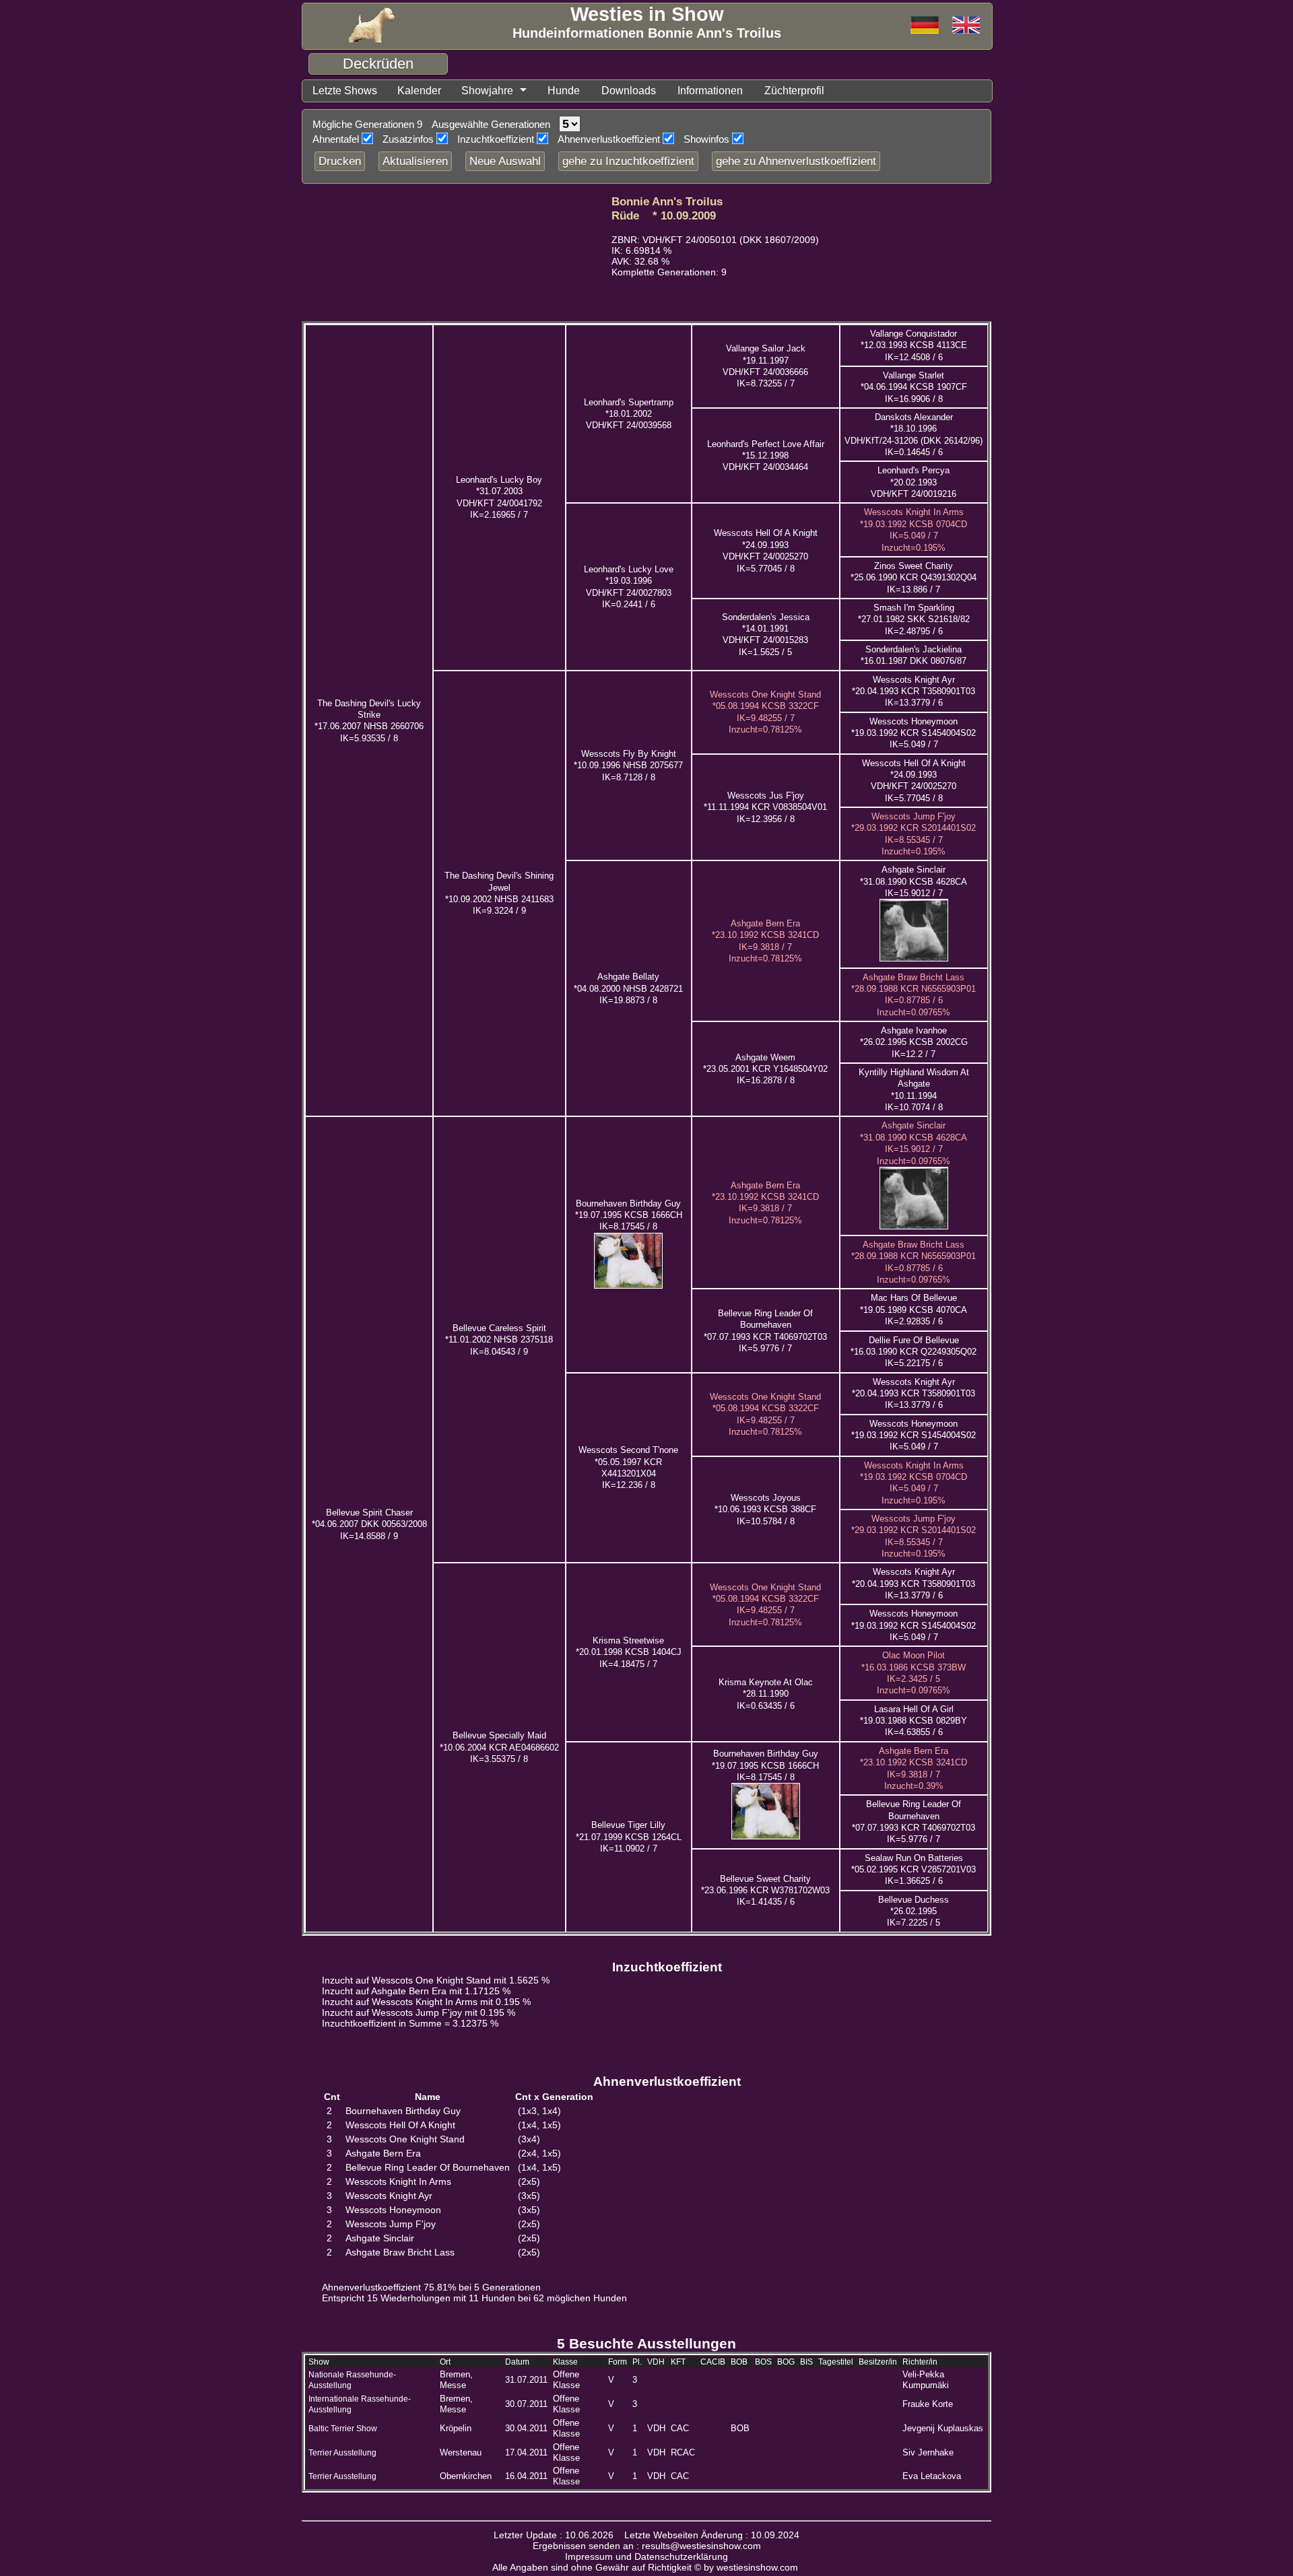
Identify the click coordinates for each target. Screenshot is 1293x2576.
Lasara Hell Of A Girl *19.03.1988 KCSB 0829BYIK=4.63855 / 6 (914, 1721)
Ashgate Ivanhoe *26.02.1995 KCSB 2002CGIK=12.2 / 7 (914, 1042)
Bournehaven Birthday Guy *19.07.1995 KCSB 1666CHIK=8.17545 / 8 (629, 1215)
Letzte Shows (345, 91)
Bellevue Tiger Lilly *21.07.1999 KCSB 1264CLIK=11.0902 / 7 (629, 1837)
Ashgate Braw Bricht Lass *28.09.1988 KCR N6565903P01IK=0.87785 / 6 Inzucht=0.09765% (914, 995)
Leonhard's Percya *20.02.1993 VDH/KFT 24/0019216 (914, 482)
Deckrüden (378, 64)
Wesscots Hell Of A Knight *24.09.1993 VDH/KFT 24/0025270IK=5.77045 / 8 (914, 781)
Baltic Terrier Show (343, 2429)
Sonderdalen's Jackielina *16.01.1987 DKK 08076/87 (914, 655)
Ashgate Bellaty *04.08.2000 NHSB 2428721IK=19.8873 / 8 (628, 988)
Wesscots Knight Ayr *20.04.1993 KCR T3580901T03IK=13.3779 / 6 (914, 691)
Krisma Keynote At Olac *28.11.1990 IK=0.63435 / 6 (766, 1694)
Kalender (419, 91)
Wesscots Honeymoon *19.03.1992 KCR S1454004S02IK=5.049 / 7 (914, 733)
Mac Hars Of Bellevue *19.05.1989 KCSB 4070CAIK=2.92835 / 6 (914, 1310)
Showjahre (487, 91)
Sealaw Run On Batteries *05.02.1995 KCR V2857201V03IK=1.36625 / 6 (914, 1870)
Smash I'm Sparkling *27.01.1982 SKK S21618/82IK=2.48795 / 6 (914, 619)
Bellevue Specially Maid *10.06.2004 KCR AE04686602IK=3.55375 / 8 (499, 1747)
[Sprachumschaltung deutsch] (966, 26)
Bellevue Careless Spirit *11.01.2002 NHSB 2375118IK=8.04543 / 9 (499, 1340)
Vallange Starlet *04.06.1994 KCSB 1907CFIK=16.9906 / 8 (914, 387)
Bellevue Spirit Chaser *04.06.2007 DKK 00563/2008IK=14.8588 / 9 (369, 1524)
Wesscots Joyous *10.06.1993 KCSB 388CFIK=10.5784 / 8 (765, 1510)
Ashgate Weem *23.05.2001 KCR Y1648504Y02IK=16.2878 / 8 (765, 1069)
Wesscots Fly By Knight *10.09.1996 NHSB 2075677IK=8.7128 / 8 (628, 766)
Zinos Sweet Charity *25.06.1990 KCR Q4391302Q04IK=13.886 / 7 (914, 578)
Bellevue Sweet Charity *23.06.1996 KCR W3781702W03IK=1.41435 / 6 (765, 1891)
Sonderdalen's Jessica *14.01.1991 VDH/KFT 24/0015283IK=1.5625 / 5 (766, 635)
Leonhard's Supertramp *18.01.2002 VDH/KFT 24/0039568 (629, 414)
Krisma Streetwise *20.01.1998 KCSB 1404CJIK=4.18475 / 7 (629, 1652)
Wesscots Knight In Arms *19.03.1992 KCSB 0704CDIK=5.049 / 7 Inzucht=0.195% (914, 1483)
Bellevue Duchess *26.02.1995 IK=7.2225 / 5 (914, 1911)
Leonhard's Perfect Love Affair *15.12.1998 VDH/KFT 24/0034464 (766, 456)
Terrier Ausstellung (342, 2453)
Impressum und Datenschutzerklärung (646, 2556)
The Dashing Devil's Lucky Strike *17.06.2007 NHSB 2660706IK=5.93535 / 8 (369, 721)
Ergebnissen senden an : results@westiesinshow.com (647, 2546)
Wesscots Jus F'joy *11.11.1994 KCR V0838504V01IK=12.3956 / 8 (765, 807)
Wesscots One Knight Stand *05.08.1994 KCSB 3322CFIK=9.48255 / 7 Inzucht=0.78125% (765, 1605)
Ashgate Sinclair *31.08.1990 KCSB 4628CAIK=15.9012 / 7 (914, 881)
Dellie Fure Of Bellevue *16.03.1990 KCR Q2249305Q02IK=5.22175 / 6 (914, 1352)
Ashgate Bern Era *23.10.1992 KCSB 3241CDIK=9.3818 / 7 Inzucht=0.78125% (765, 1203)
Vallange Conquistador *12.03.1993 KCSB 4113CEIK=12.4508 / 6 (914, 345)
